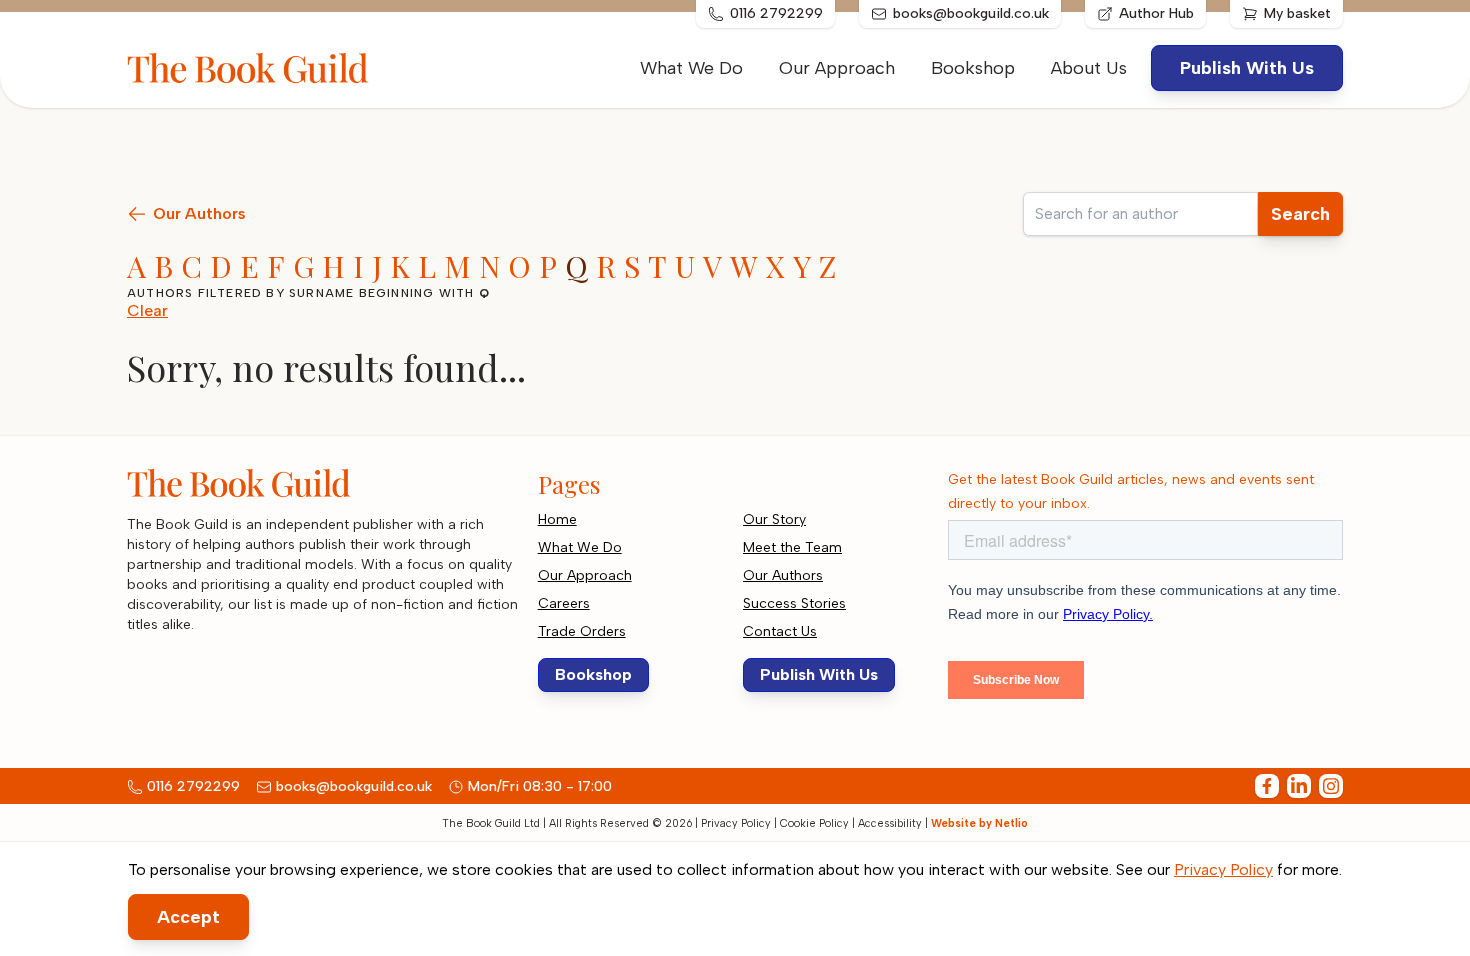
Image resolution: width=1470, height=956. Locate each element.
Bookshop (973, 68)
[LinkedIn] (1299, 786)
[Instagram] (1331, 786)
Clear (147, 310)
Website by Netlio (979, 823)
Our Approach (837, 68)
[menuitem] (1089, 68)
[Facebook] (1267, 786)
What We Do (691, 68)
